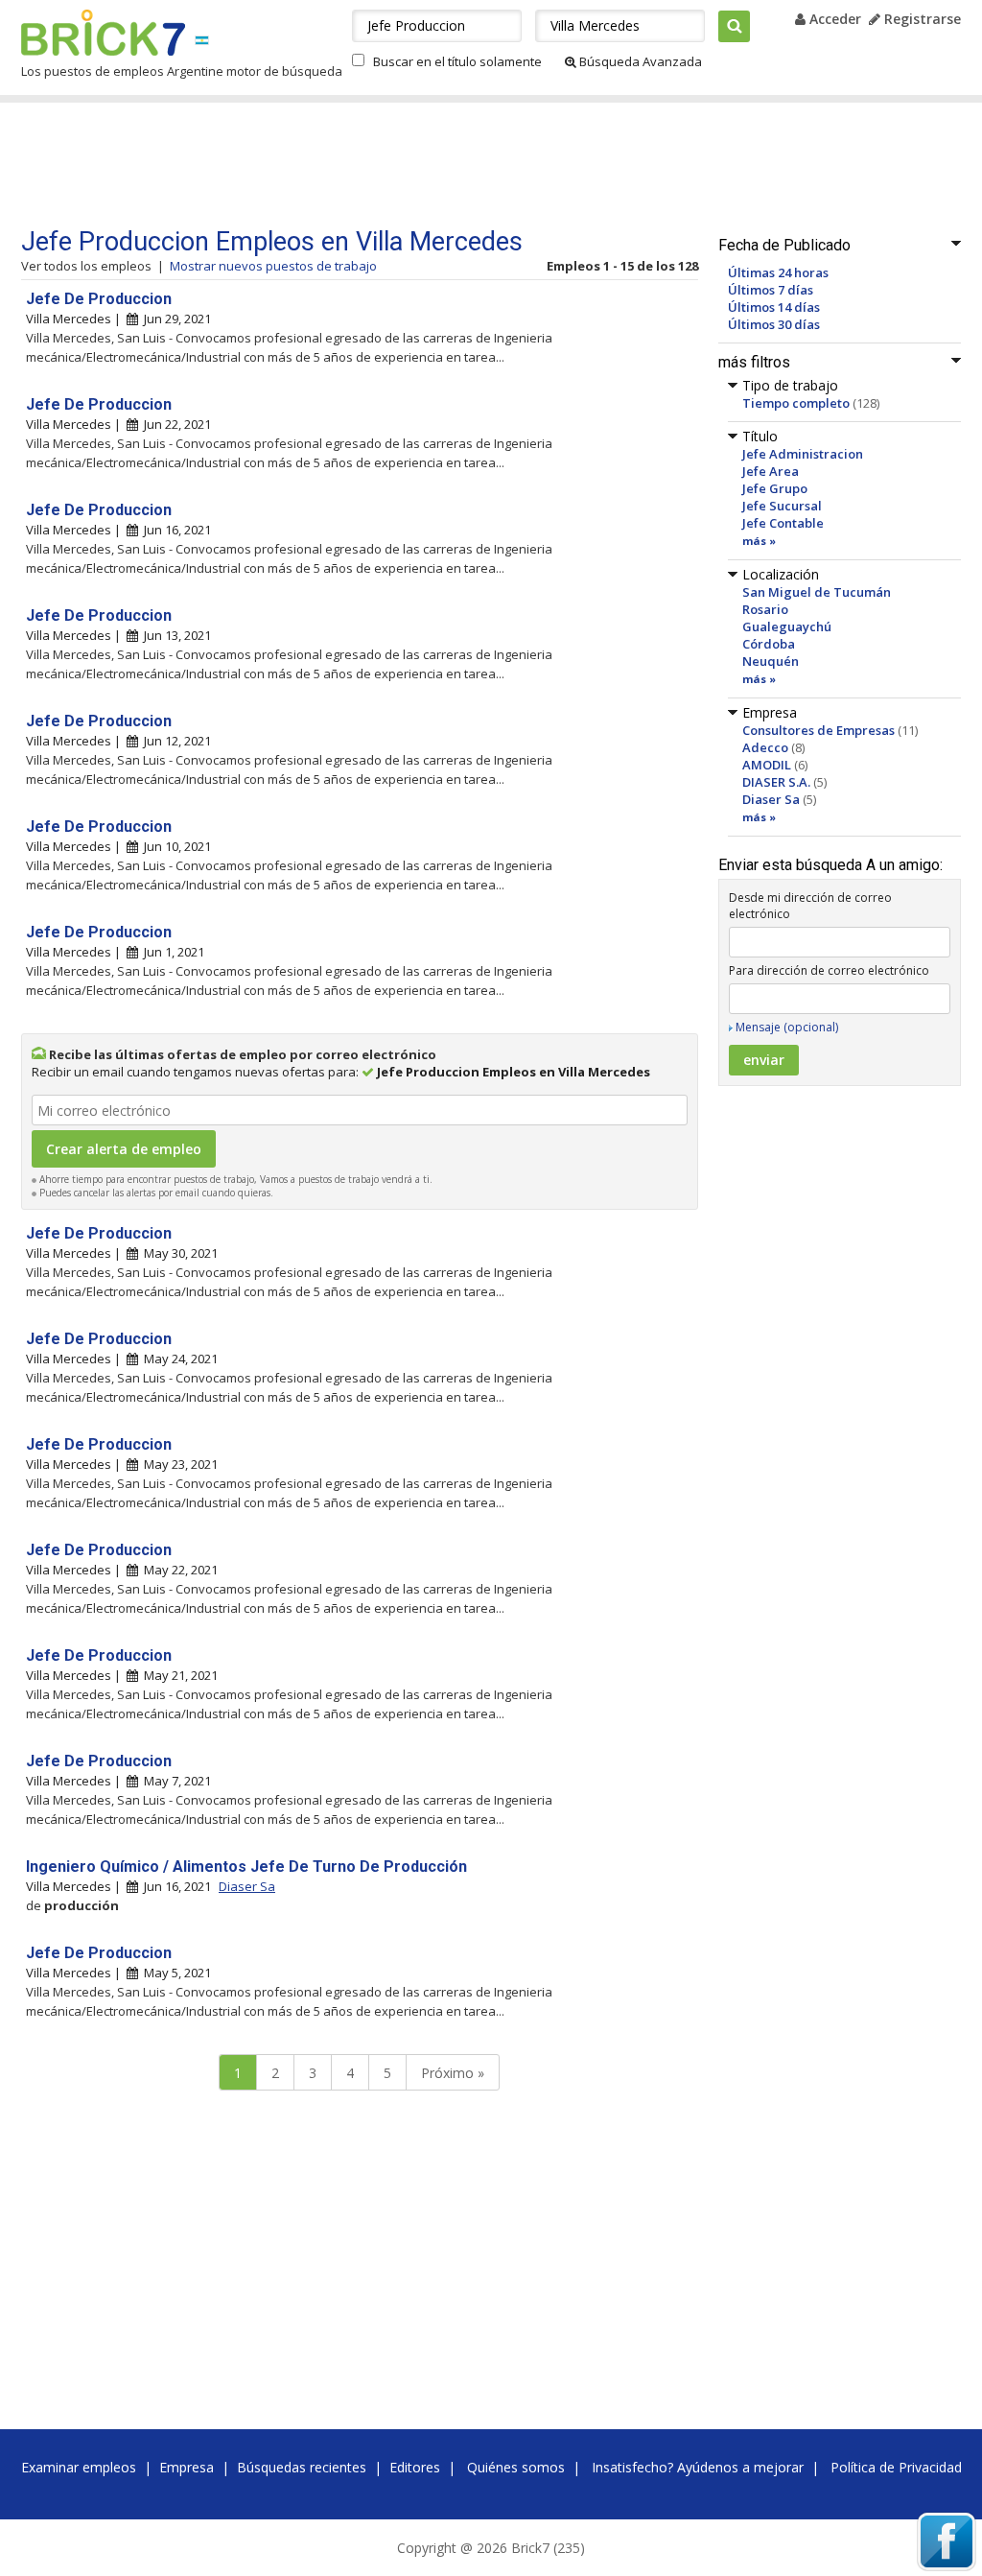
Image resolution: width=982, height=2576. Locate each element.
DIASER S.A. (776, 782)
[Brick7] (202, 40)
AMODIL (767, 765)
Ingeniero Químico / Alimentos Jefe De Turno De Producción (246, 1867)
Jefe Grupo (775, 488)
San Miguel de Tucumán (817, 592)
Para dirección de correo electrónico (829, 970)
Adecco (765, 747)
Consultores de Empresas (818, 730)
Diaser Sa (771, 799)
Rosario (765, 609)
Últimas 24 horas (778, 272)
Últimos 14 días (774, 307)
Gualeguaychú (787, 626)
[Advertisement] (385, 165)
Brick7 (103, 33)
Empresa (187, 2467)
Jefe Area (771, 471)
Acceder (833, 19)
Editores (415, 2467)
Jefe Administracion (803, 454)
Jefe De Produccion (99, 299)
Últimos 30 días (774, 324)
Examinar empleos (79, 2467)
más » (759, 541)
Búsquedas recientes (302, 2467)
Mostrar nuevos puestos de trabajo (273, 266)
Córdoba (769, 644)
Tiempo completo (796, 403)
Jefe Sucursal (782, 506)
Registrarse (921, 19)
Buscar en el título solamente (457, 61)
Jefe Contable (783, 523)
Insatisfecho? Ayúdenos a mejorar (698, 2467)
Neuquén (771, 661)
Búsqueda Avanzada (639, 61)
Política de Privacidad (896, 2467)
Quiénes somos (516, 2467)
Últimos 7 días (771, 290)
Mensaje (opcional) (787, 1027)
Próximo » (453, 2073)
